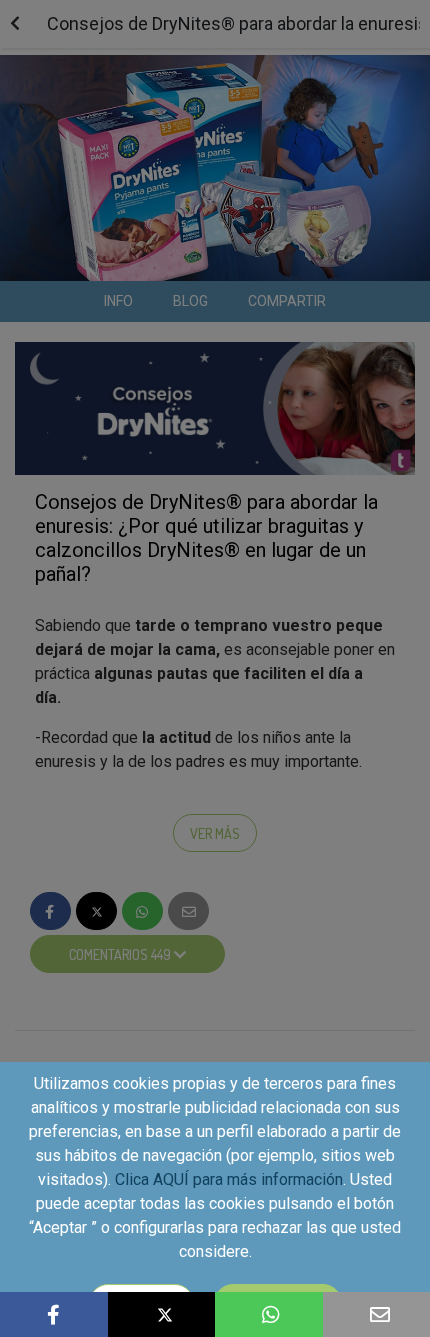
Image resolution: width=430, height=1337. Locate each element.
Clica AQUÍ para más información (229, 1179)
